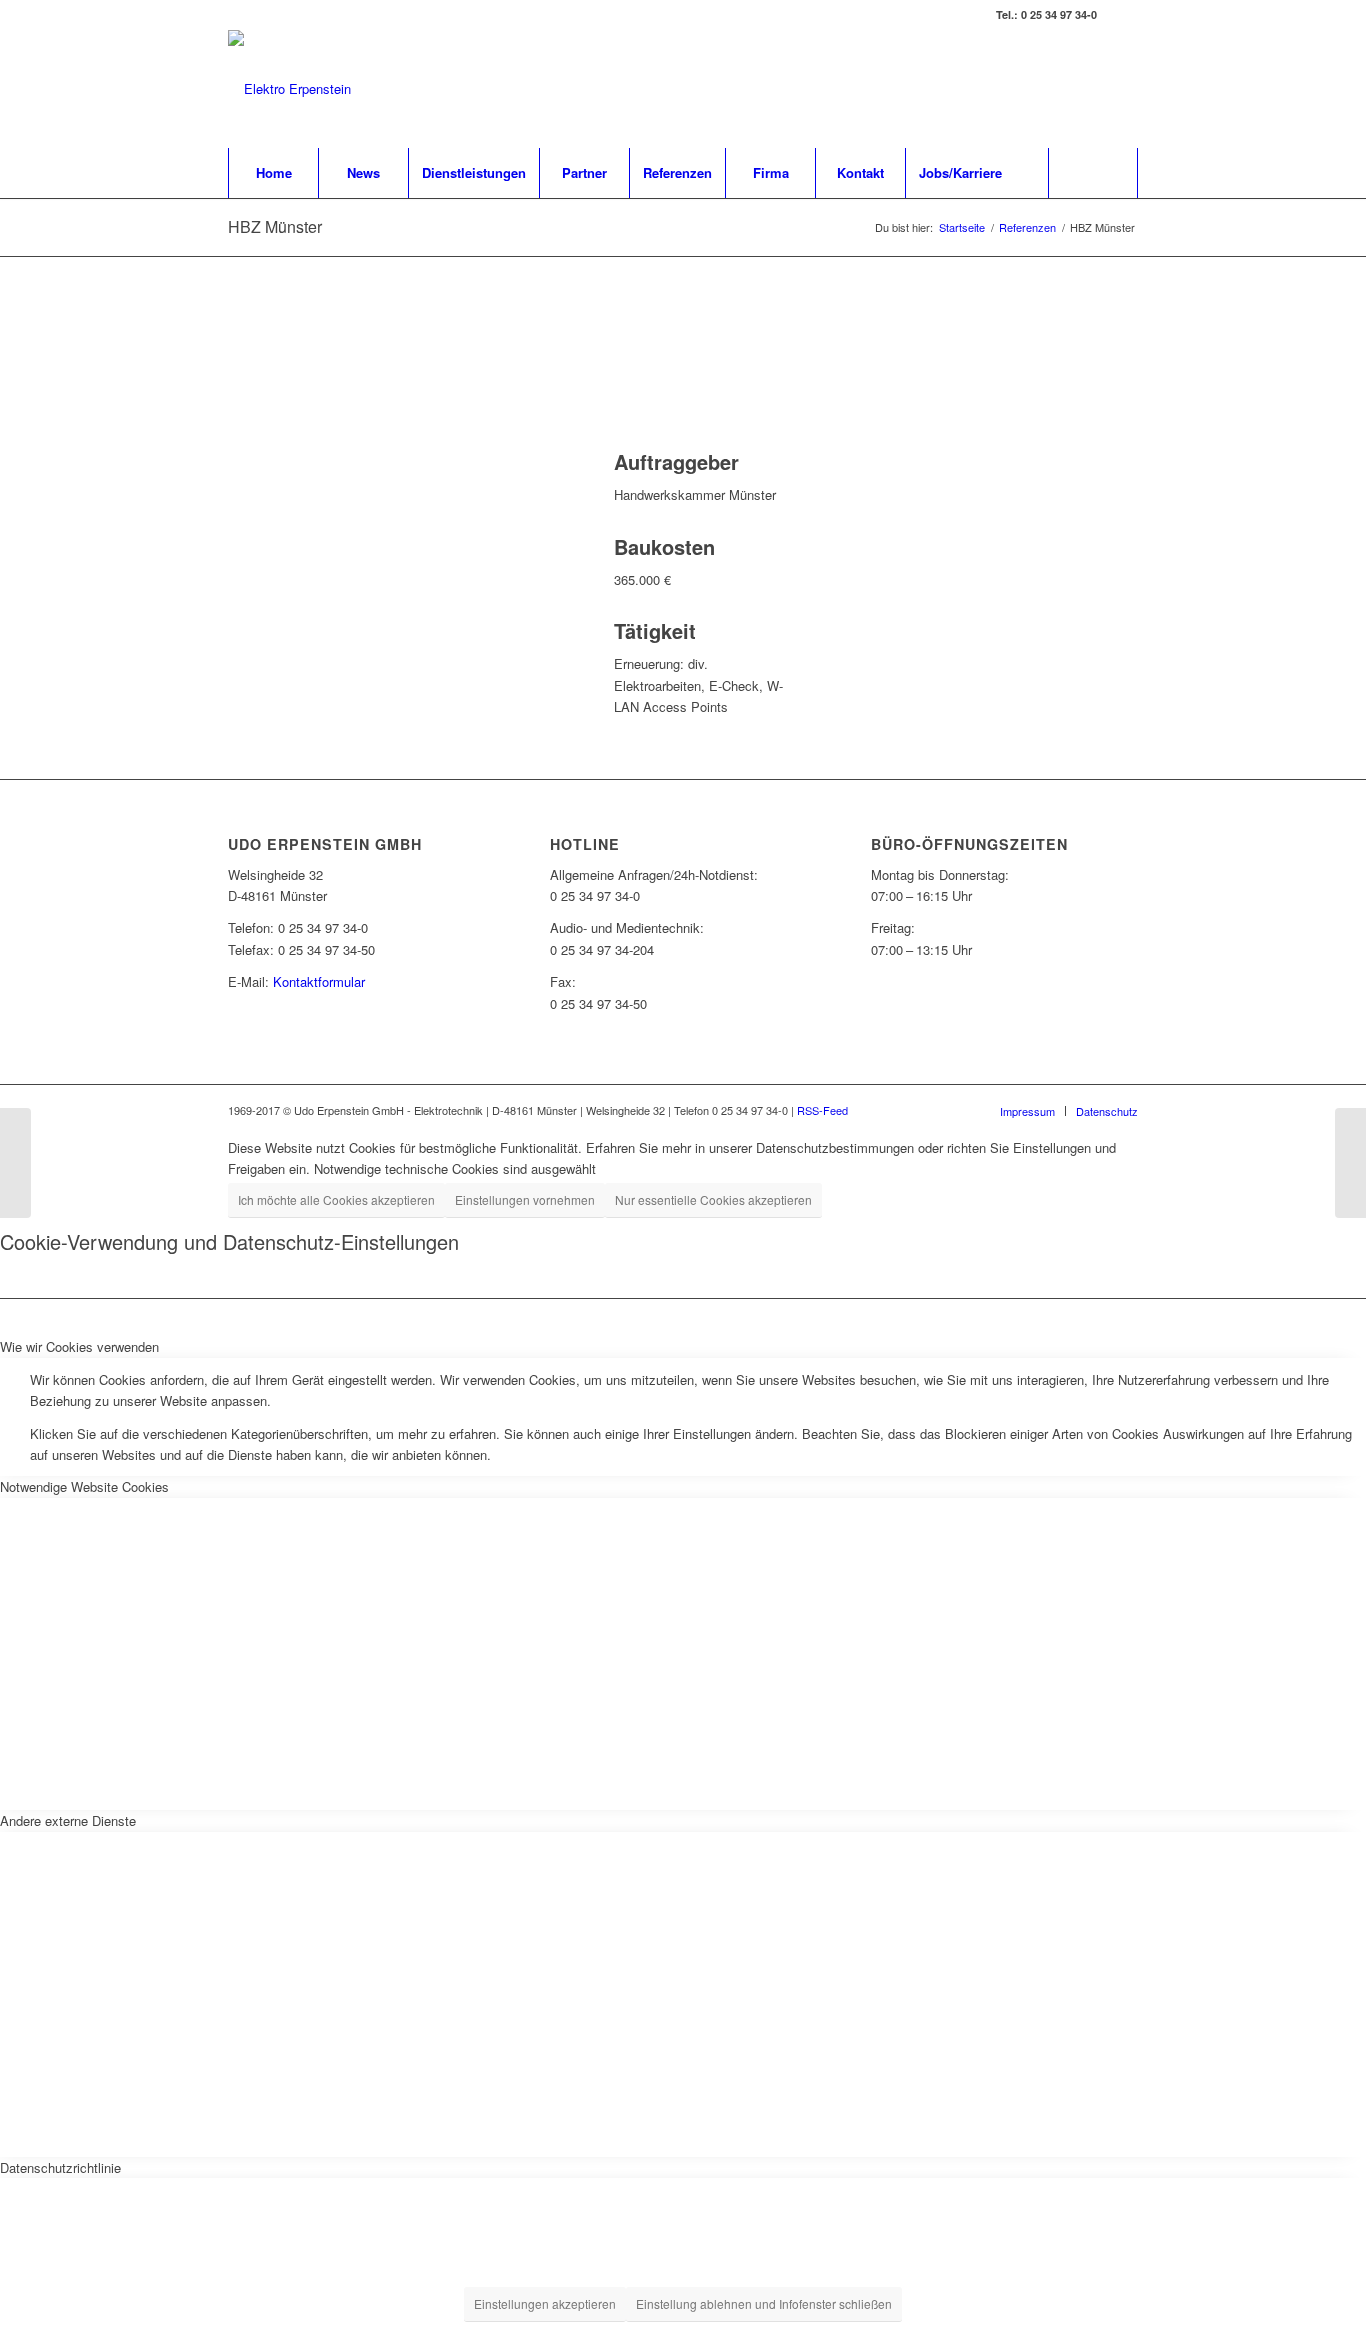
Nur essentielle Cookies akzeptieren (713, 1199)
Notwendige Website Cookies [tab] (84, 1486)
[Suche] (1093, 173)
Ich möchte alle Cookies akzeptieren (336, 1199)
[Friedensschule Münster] (15, 1163)
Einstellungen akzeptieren (545, 2303)
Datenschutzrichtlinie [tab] (60, 2167)
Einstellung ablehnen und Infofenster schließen (764, 2303)
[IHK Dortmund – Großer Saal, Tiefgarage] (1350, 1163)
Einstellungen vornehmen (525, 1199)
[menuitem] (273, 173)
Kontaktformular (319, 981)
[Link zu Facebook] (1123, 15)
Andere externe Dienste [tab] (68, 1820)
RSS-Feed (822, 1110)
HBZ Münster (275, 226)
